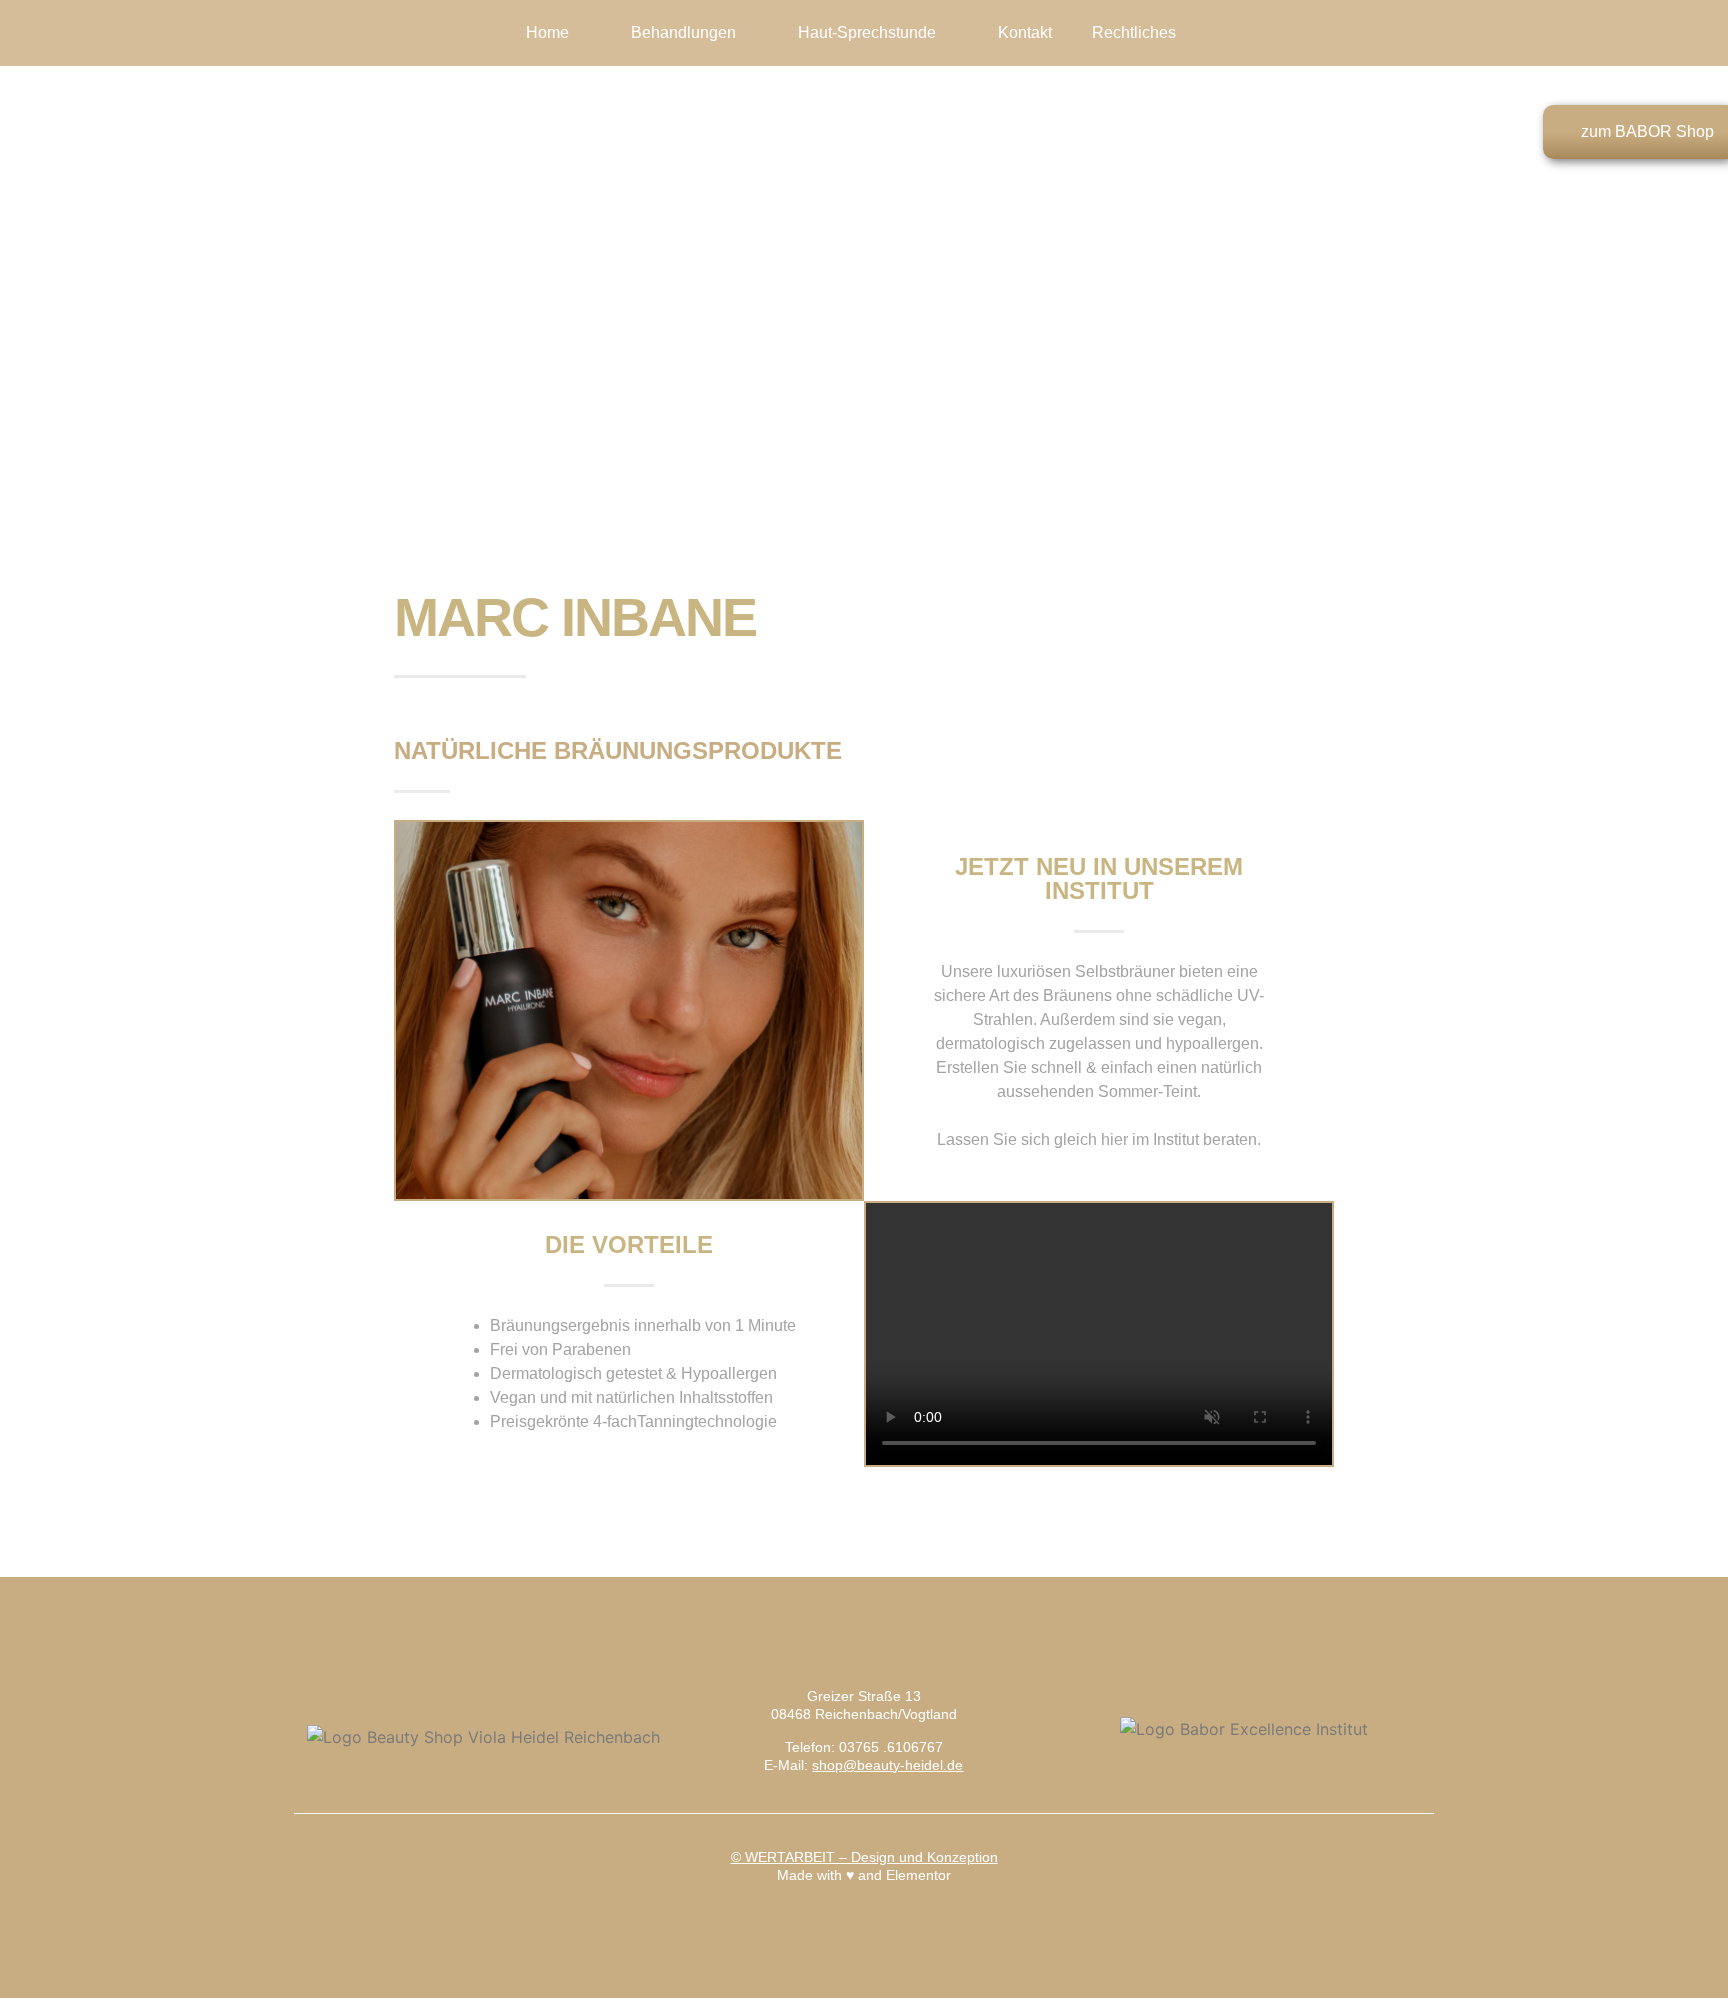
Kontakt (1025, 32)
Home (547, 32)
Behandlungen (683, 32)
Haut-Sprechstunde (867, 32)
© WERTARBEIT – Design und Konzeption (864, 1857)
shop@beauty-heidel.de (887, 1765)
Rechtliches (1134, 32)
